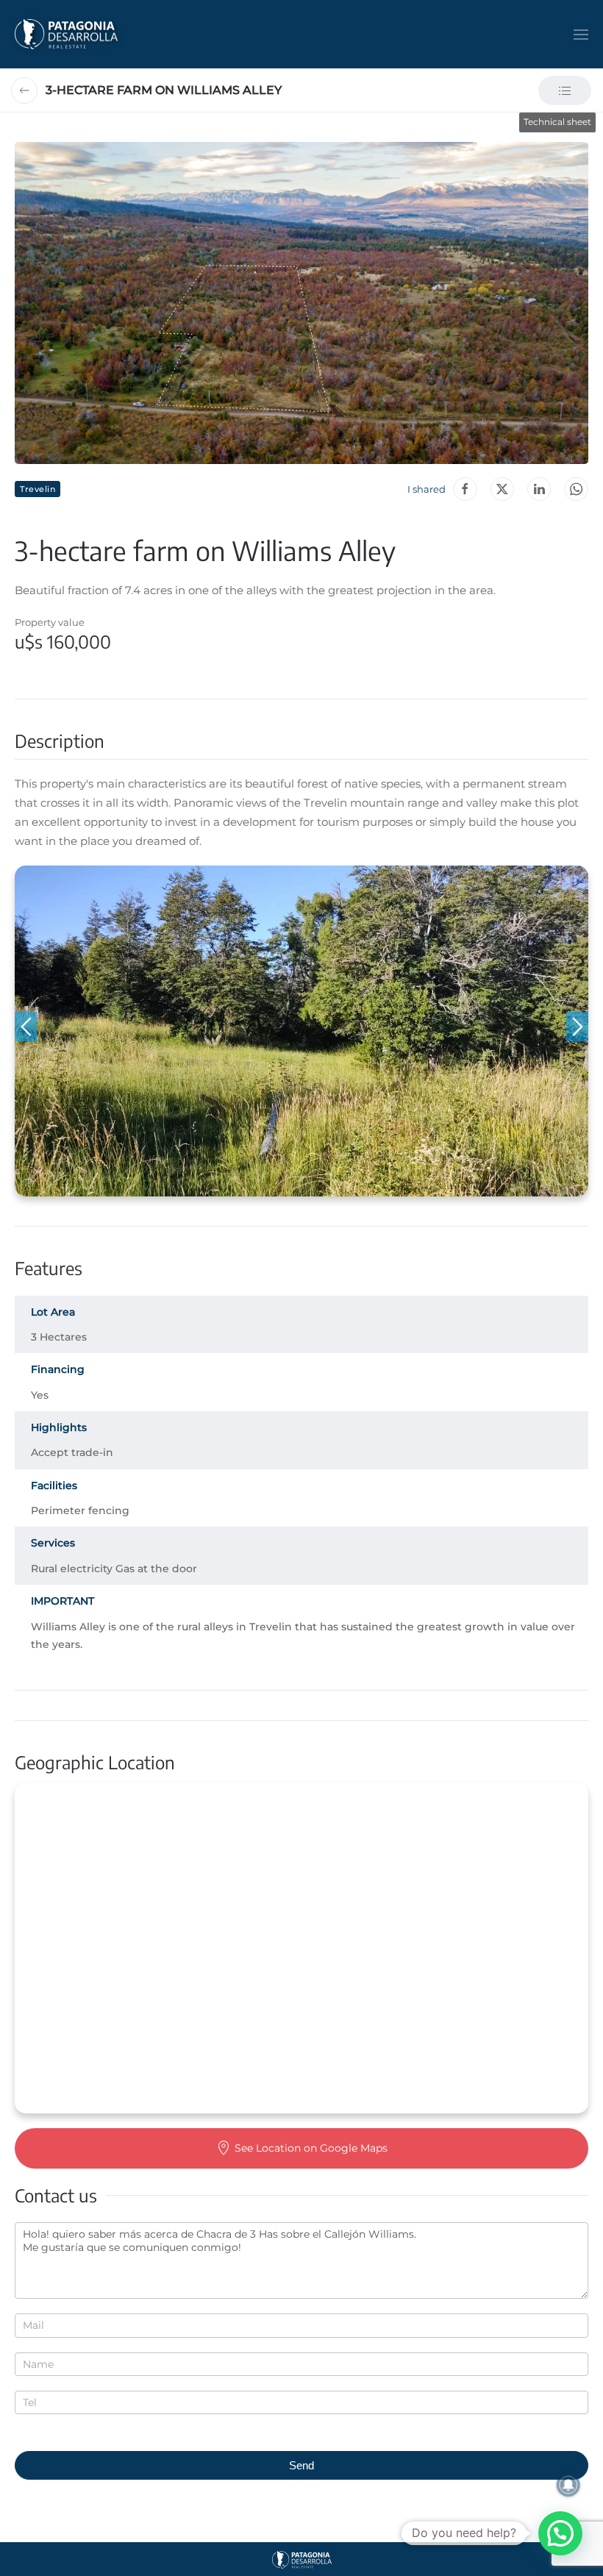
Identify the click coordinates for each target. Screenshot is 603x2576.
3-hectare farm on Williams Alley (164, 90)
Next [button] (577, 1027)
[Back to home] (66, 34)
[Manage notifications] (568, 2485)
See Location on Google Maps (311, 2148)
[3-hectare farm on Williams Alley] (576, 489)
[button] (581, 34)
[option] (301, 1031)
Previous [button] (26, 1027)
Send (301, 2465)
